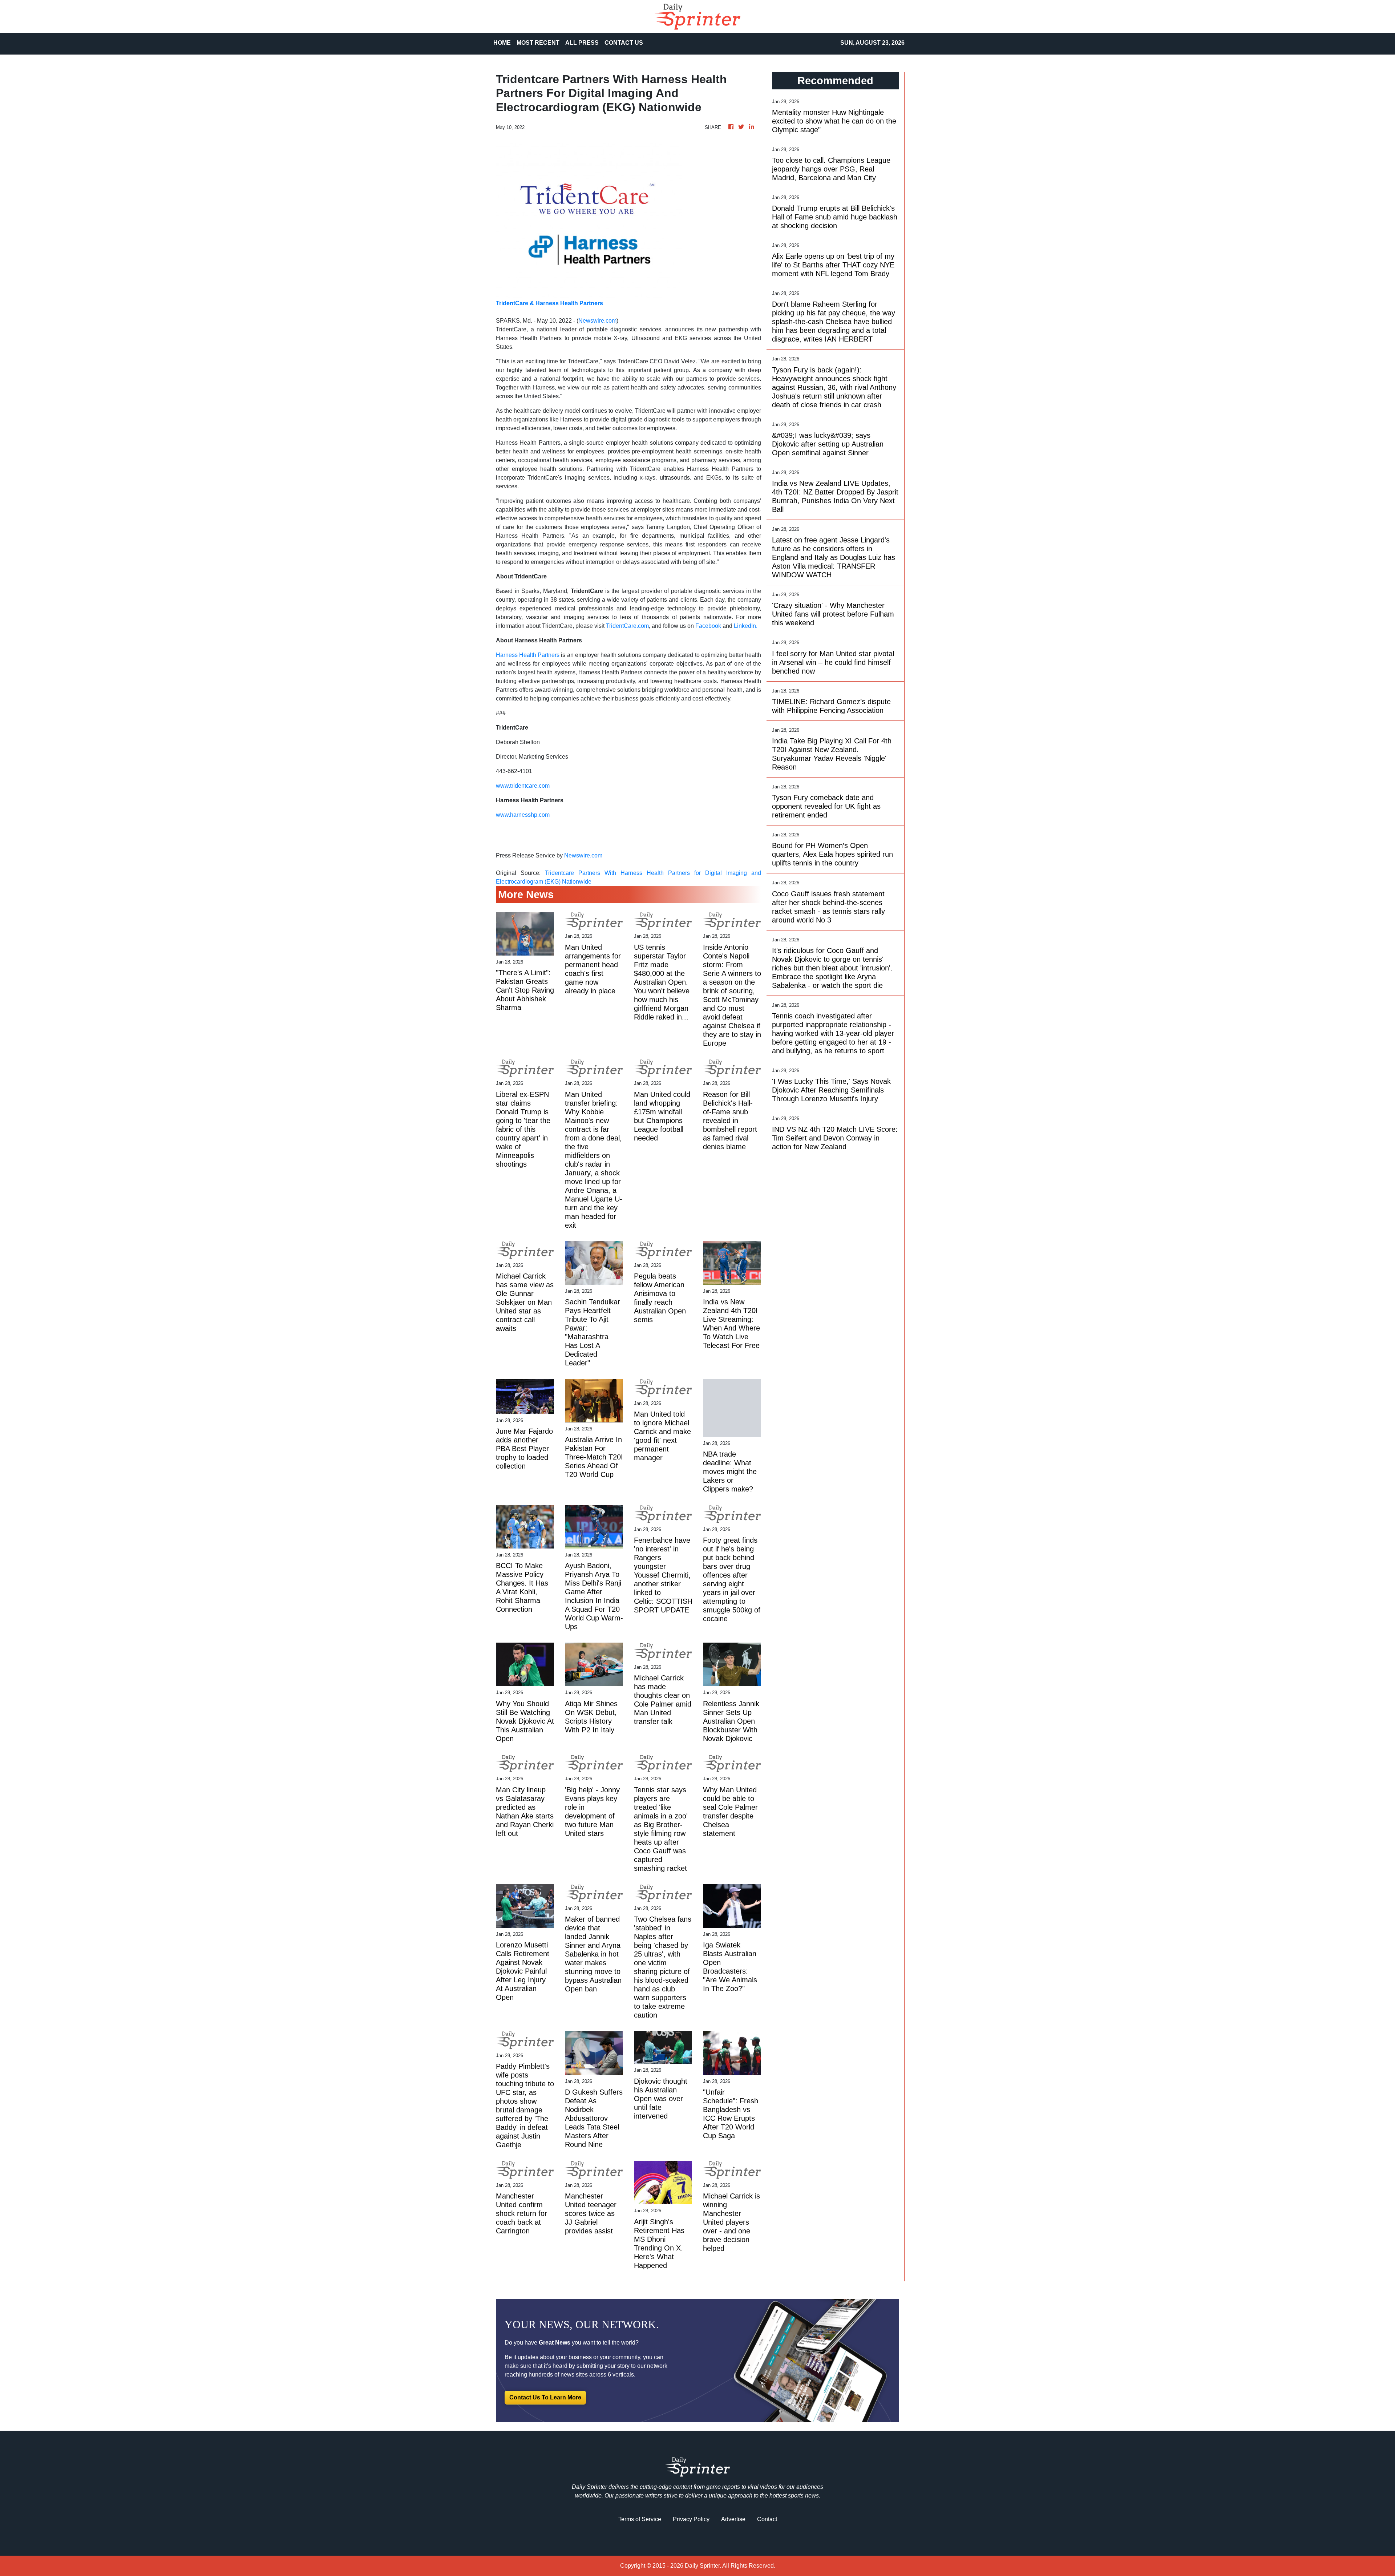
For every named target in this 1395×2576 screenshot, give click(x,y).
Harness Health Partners (528, 655)
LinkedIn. (746, 626)
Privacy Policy (691, 2519)
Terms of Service (640, 2519)
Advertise (733, 2519)
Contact (767, 2519)
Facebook (709, 626)
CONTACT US (624, 43)
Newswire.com (597, 321)
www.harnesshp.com (523, 815)
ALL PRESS (582, 43)
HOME (502, 43)
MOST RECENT (538, 43)
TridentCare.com (627, 626)
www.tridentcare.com (523, 786)
